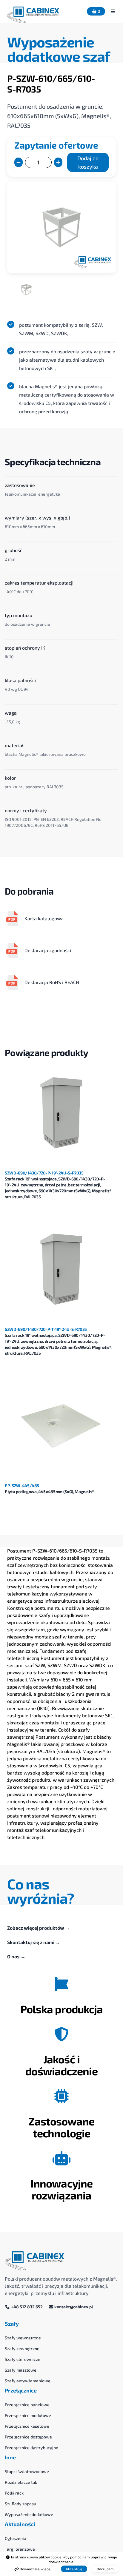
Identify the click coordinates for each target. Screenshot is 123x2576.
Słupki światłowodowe (27, 2471)
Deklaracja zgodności (48, 950)
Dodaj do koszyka (88, 162)
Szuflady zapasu (20, 2504)
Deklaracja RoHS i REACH (52, 982)
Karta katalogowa (44, 918)
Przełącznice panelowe (27, 2405)
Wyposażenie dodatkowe (29, 2514)
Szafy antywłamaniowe (28, 2381)
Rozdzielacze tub (21, 2482)
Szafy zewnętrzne (22, 2348)
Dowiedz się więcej (35, 2569)
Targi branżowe (20, 2549)
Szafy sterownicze (23, 2359)
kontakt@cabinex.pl (73, 2307)
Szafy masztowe (21, 2370)
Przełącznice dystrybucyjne (31, 2448)
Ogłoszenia (16, 2538)
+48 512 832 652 (27, 2307)
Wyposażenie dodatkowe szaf (59, 49)
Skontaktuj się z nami (34, 1942)
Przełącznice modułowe (28, 2415)
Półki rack (14, 2493)
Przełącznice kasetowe (27, 2426)
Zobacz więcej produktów (39, 1928)
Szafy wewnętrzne (23, 2338)
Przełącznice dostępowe (28, 2437)
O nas (16, 1956)
